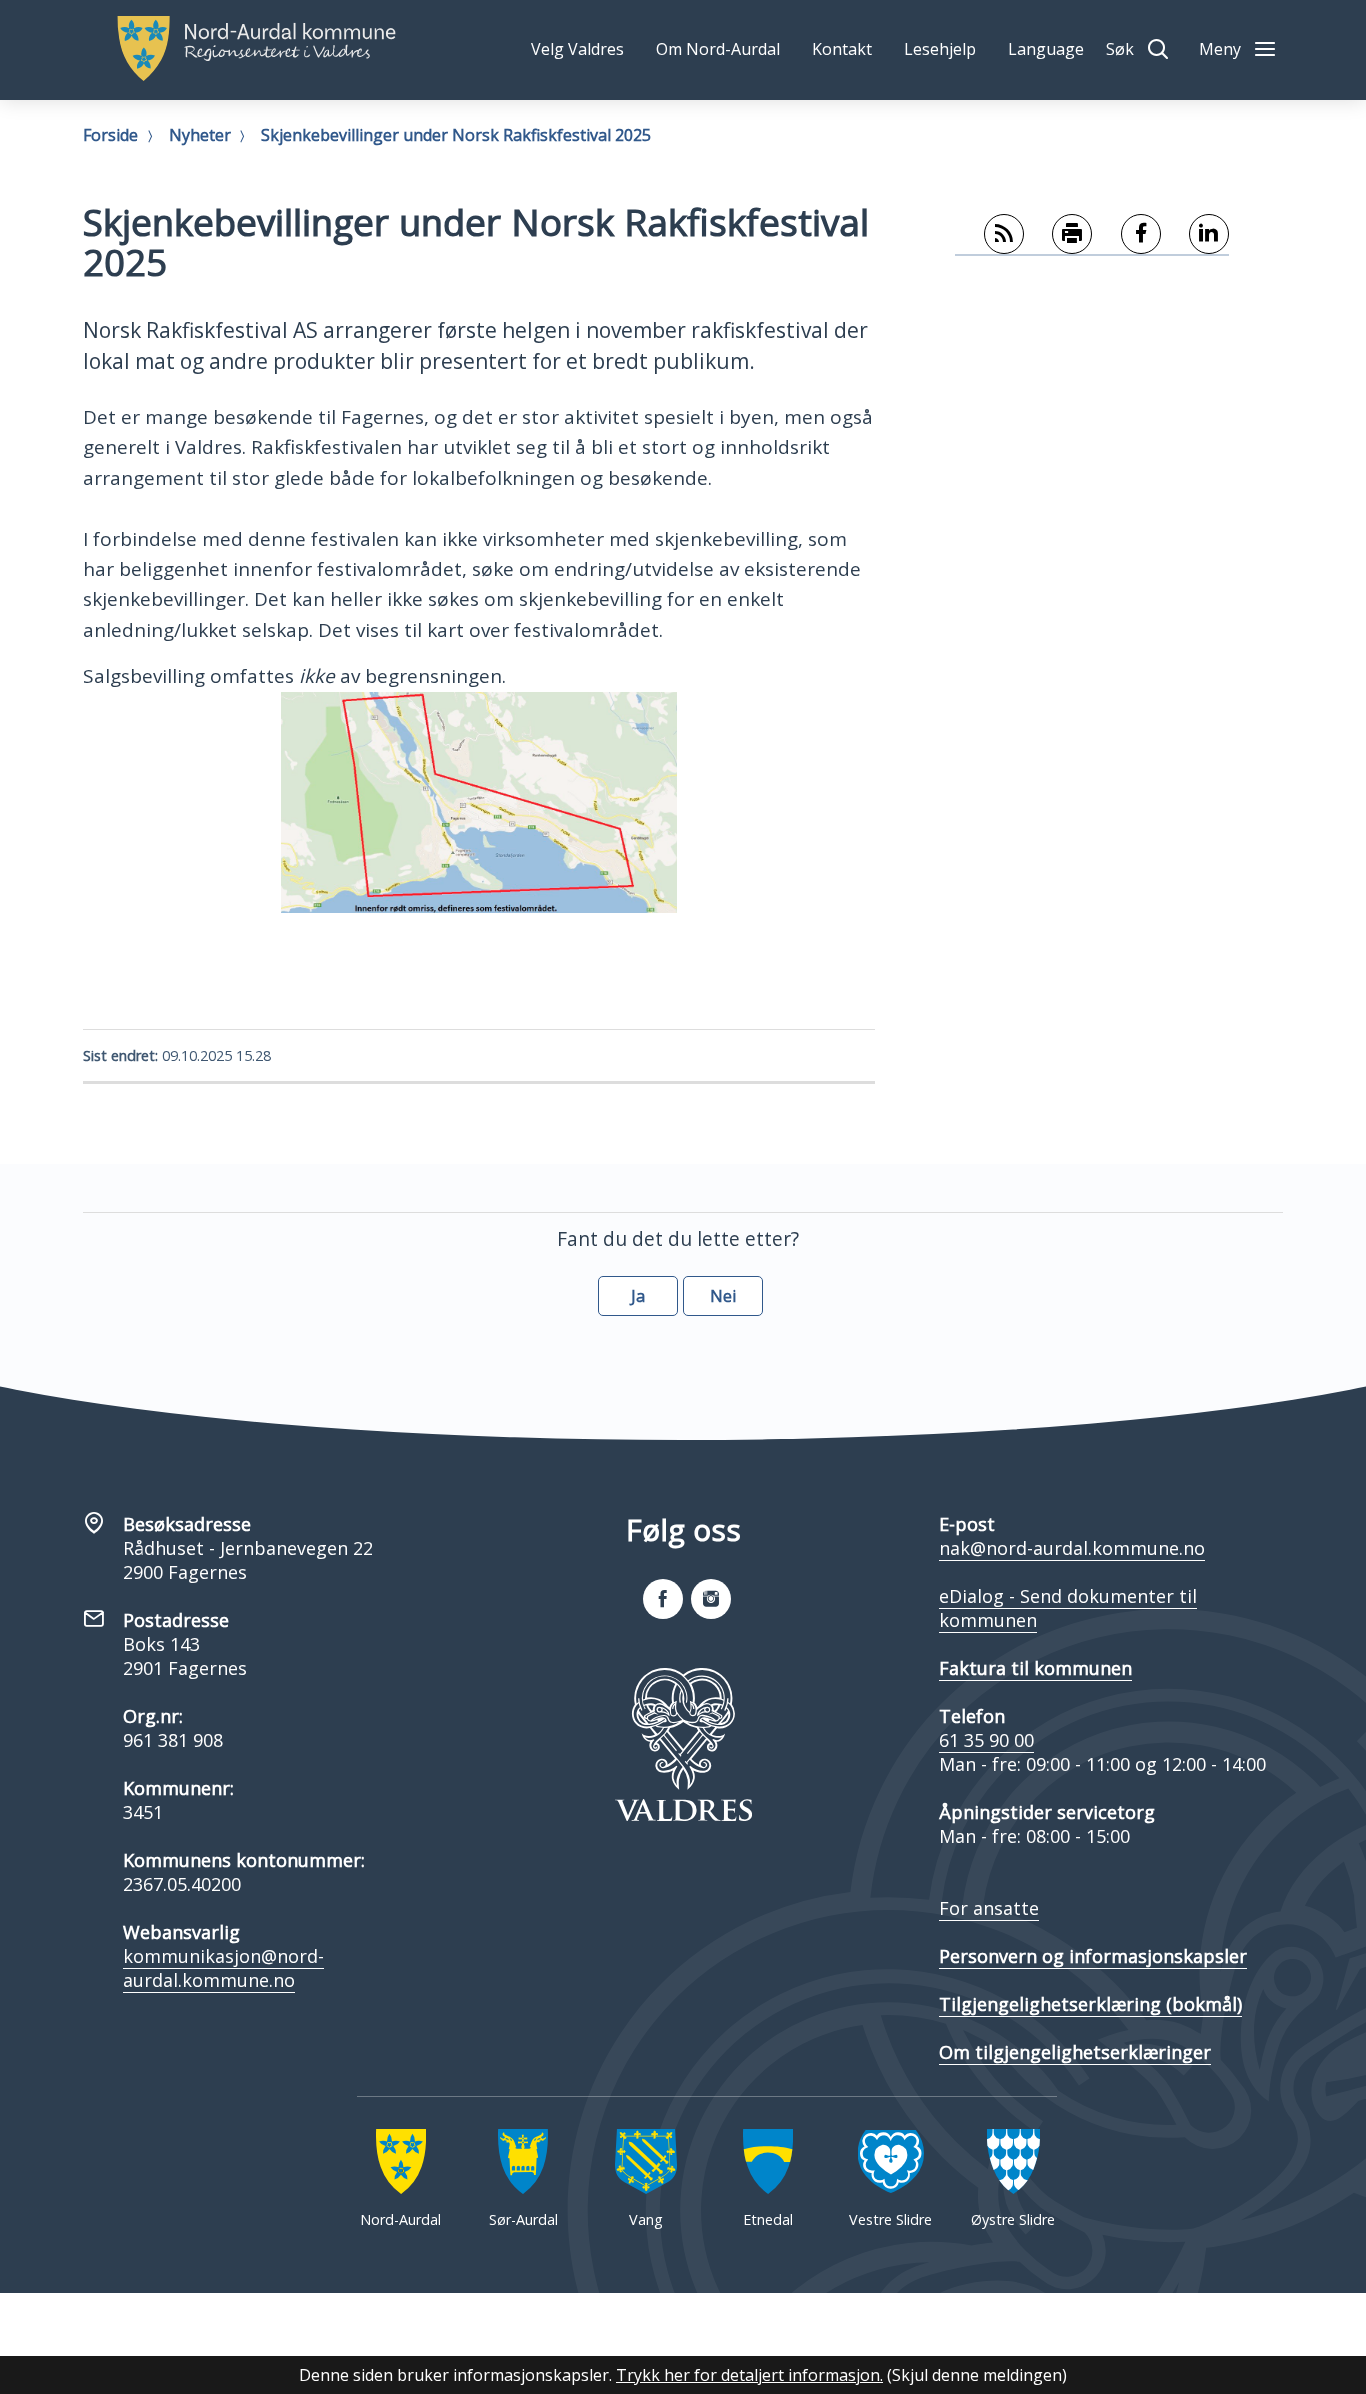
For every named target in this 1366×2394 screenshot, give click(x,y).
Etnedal (768, 2219)
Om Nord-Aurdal (718, 49)
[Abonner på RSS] (989, 235)
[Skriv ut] (1058, 235)
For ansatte (989, 1908)
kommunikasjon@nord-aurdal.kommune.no (223, 1968)
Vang (646, 2219)
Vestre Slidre (890, 2219)
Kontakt (842, 49)
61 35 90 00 (986, 1740)
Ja (638, 1296)
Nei (723, 1296)
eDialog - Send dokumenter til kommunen (1068, 1608)
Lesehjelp (940, 49)
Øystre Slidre (1013, 2219)
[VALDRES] (683, 1745)
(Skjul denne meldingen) (977, 2375)
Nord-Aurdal (400, 2219)
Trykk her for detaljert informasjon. (749, 2375)
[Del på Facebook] (1126, 235)
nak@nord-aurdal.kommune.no (1072, 1548)
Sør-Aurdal (523, 2219)
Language (1046, 49)
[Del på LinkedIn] (1195, 235)
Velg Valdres (577, 49)
